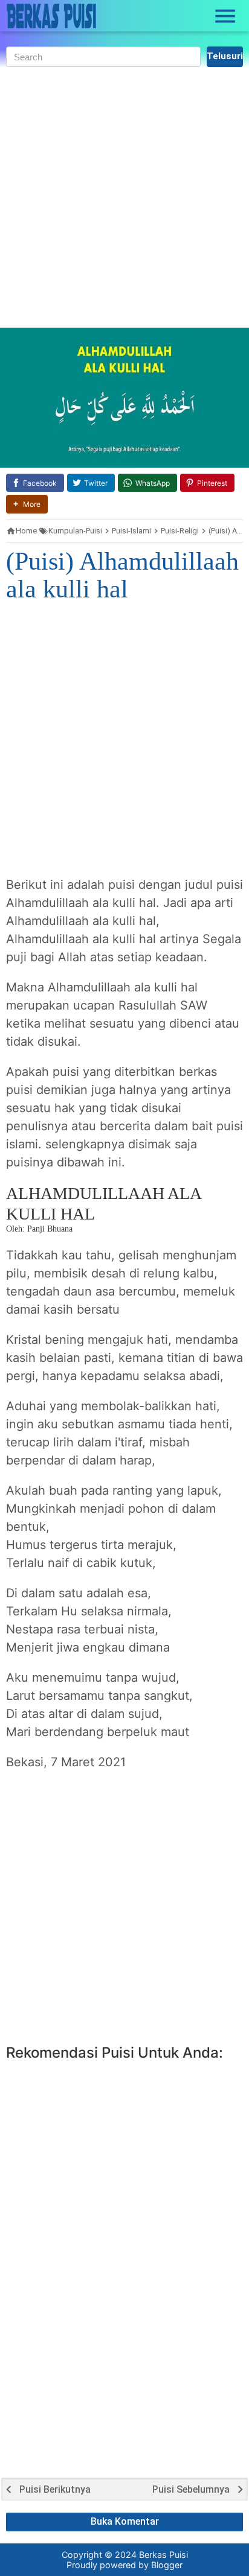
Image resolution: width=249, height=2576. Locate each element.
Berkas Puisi (163, 2555)
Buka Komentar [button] (125, 2521)
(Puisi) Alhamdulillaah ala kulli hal (122, 575)
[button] (27, 504)
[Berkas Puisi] (51, 16)
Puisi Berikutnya (55, 2490)
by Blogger (160, 2565)
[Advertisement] (124, 197)
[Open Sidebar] (225, 16)
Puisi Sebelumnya (191, 2490)
